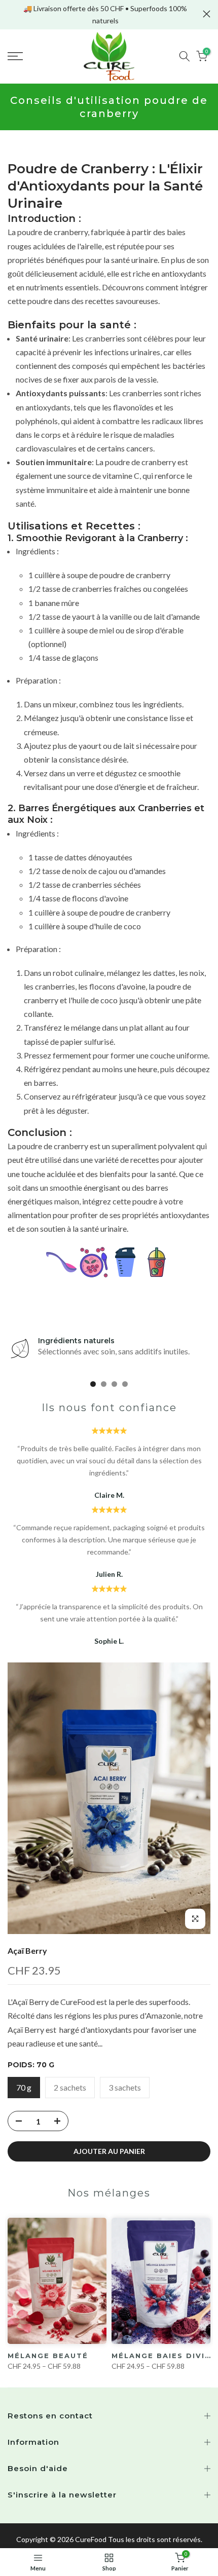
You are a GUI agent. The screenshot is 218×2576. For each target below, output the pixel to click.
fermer (207, 14)
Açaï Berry (27, 1950)
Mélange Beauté (48, 2356)
